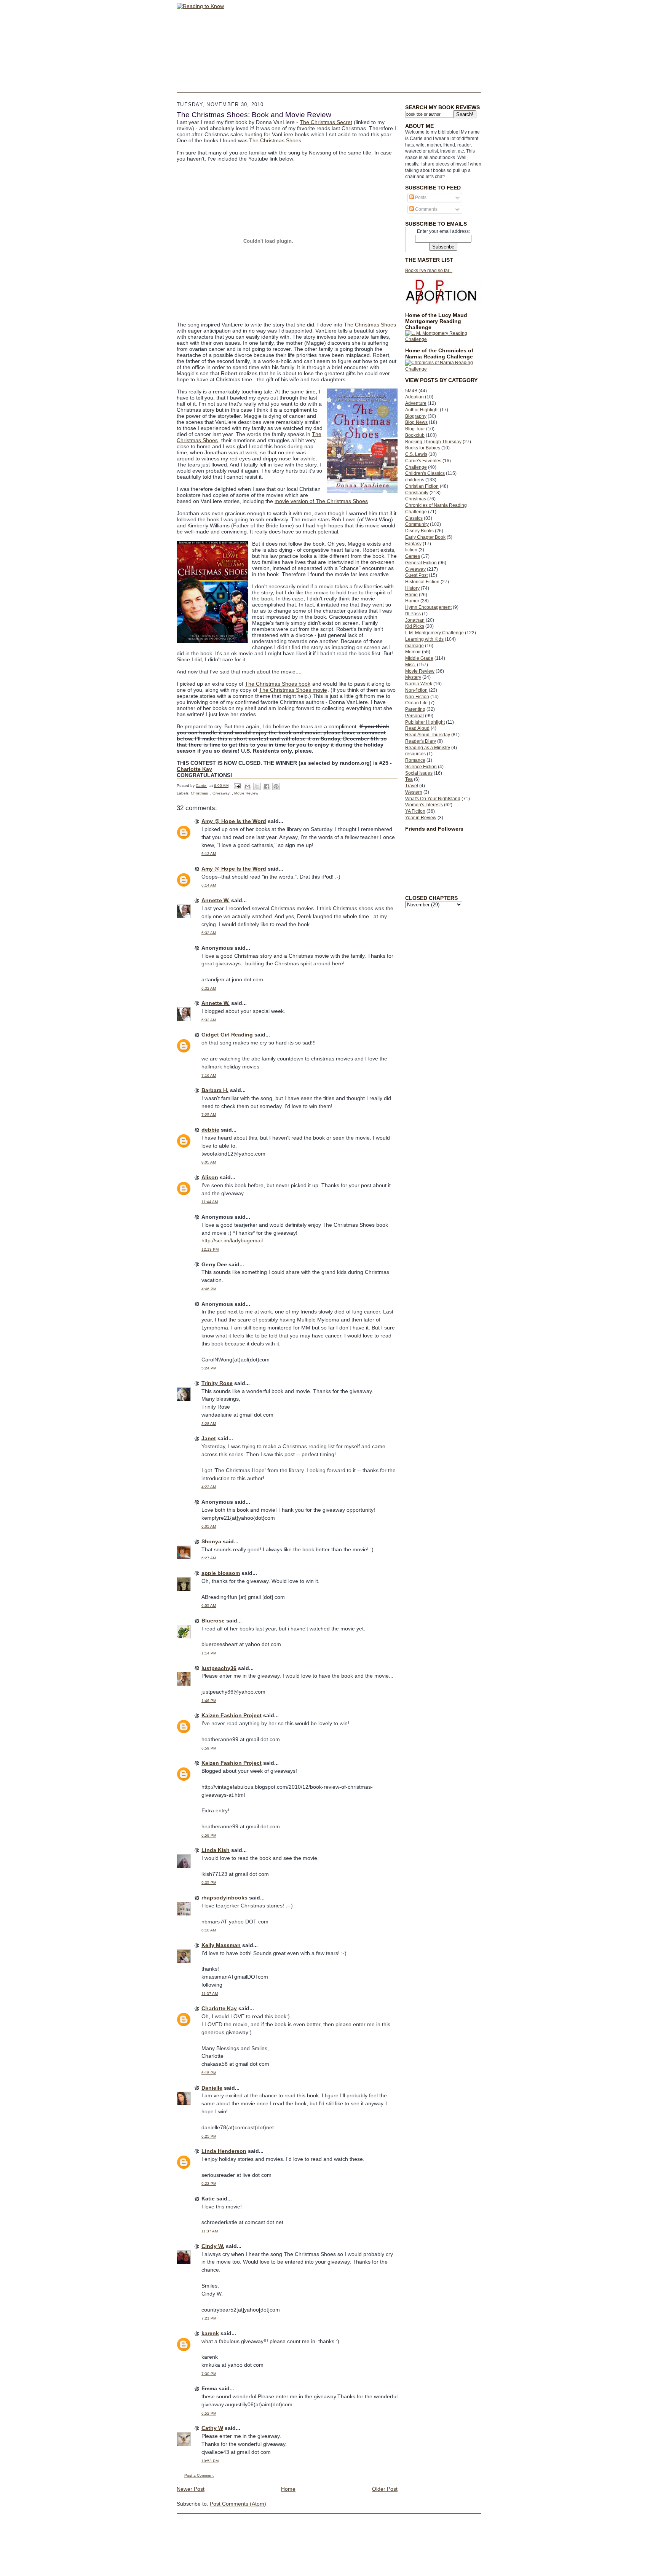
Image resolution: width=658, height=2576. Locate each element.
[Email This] (248, 786)
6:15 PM (209, 2073)
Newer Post (191, 2489)
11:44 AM (210, 1202)
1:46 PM (209, 1701)
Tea (409, 779)
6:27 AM (209, 1558)
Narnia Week (419, 684)
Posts (420, 197)
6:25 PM (209, 2136)
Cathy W (212, 2428)
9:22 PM (209, 2184)
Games (413, 556)
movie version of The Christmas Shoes (321, 501)
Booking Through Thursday (433, 442)
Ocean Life (416, 703)
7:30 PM (209, 2374)
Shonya (211, 1541)
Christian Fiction (422, 486)
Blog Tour (415, 429)
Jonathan (415, 620)
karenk (210, 2333)
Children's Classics (425, 473)
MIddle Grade (419, 658)
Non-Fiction (417, 697)
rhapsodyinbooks (224, 1898)
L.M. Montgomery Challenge (434, 633)
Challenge (416, 467)
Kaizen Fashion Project (232, 1715)
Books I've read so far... (429, 271)
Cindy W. (213, 2246)
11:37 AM (210, 1994)
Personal (414, 716)
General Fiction (421, 563)
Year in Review (421, 818)
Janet (209, 1438)
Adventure (416, 403)
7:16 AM (209, 1075)
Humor (412, 601)
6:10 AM (209, 1930)
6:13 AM (209, 854)
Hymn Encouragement (428, 607)
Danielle (212, 2088)
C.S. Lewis (416, 454)
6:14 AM (209, 885)
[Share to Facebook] (267, 786)
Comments (426, 209)
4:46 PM (209, 1289)
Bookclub (415, 435)
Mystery (413, 677)
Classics (414, 518)
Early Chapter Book (425, 537)
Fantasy (413, 544)
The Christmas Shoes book (278, 684)
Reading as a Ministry (428, 748)
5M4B (411, 391)
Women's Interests (424, 805)
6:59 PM (209, 1748)
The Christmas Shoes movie (293, 690)
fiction (411, 550)
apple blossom (221, 1573)
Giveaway (415, 569)
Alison (210, 1177)
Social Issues (419, 773)
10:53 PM (210, 2461)
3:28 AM (209, 1424)
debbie (210, 1130)
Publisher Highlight (425, 722)
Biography (416, 416)
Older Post (385, 2489)
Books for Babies (423, 448)
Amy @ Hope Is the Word (234, 821)
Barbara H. (215, 1090)
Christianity (417, 493)
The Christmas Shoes (275, 140)
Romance (415, 760)
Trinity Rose (217, 1383)
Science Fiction (421, 767)
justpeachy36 (219, 1668)
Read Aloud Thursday (428, 735)
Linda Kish (216, 1850)
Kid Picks (415, 626)
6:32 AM (209, 933)
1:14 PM (209, 1653)
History (412, 588)
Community (417, 524)
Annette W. (216, 900)
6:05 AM (209, 1526)
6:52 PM (209, 2413)
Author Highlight (422, 410)
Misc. (410, 665)
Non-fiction (416, 690)
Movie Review (420, 671)
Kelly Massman (221, 1945)
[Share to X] (257, 786)
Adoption (414, 397)
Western (414, 792)
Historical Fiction (422, 582)
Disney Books (419, 531)
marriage (414, 646)
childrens (415, 480)
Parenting (415, 709)
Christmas (416, 499)
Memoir (413, 652)
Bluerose (213, 1621)
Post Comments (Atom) (238, 2504)
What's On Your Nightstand (433, 799)
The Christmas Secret (326, 122)
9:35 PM (209, 1883)
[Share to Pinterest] (276, 786)
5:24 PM (209, 1368)
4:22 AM (209, 1487)
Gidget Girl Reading (227, 1035)
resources (415, 754)
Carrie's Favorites (423, 461)
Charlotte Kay (194, 769)
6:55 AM (209, 1606)
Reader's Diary (421, 741)
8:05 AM (209, 1162)
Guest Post (416, 575)
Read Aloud (417, 728)
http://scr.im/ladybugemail (232, 1240)
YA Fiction (415, 811)
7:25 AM (209, 1115)
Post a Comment (199, 2475)
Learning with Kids (424, 639)
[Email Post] (237, 786)
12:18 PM (210, 1249)
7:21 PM (209, 2318)
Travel (412, 786)
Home (411, 595)
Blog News (416, 422)
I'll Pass (413, 614)
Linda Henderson (224, 2151)
